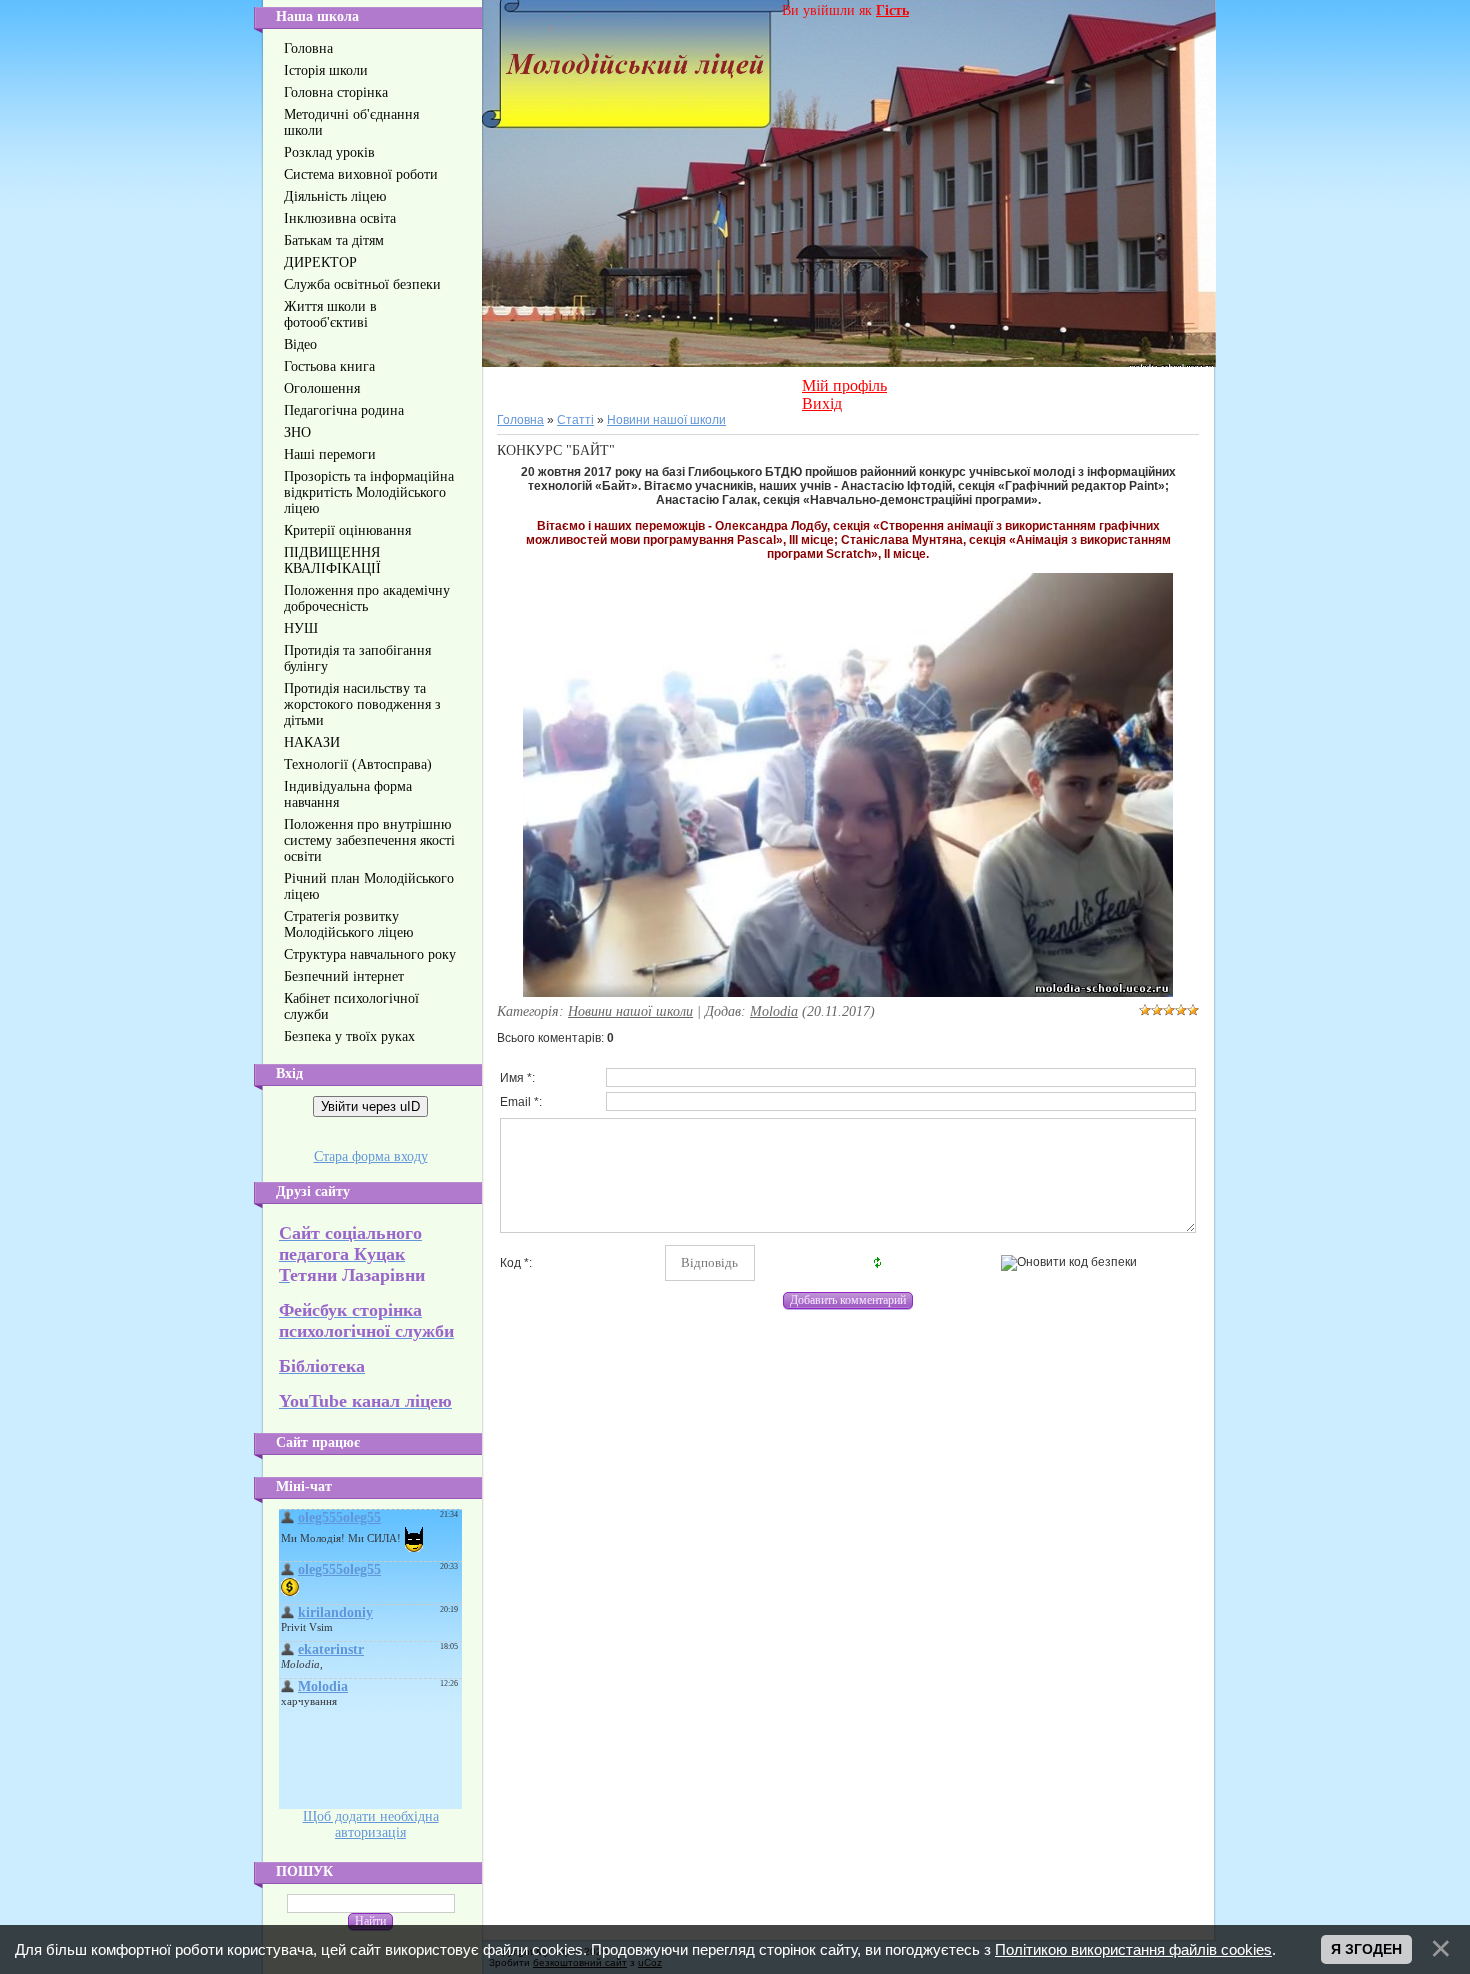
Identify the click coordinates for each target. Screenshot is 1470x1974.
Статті (575, 420)
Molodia (774, 1011)
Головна (520, 420)
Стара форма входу (371, 1156)
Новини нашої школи (666, 420)
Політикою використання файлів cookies (1133, 1949)
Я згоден (1366, 1949)
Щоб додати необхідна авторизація (371, 1824)
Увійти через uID (370, 1106)
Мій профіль (844, 385)
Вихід (822, 403)
